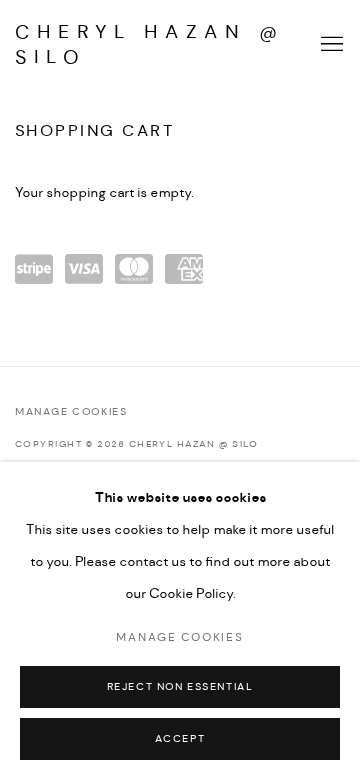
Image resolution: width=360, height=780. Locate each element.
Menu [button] (330, 45)
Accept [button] (180, 739)
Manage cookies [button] (71, 412)
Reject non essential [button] (180, 687)
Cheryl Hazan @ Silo (150, 44)
